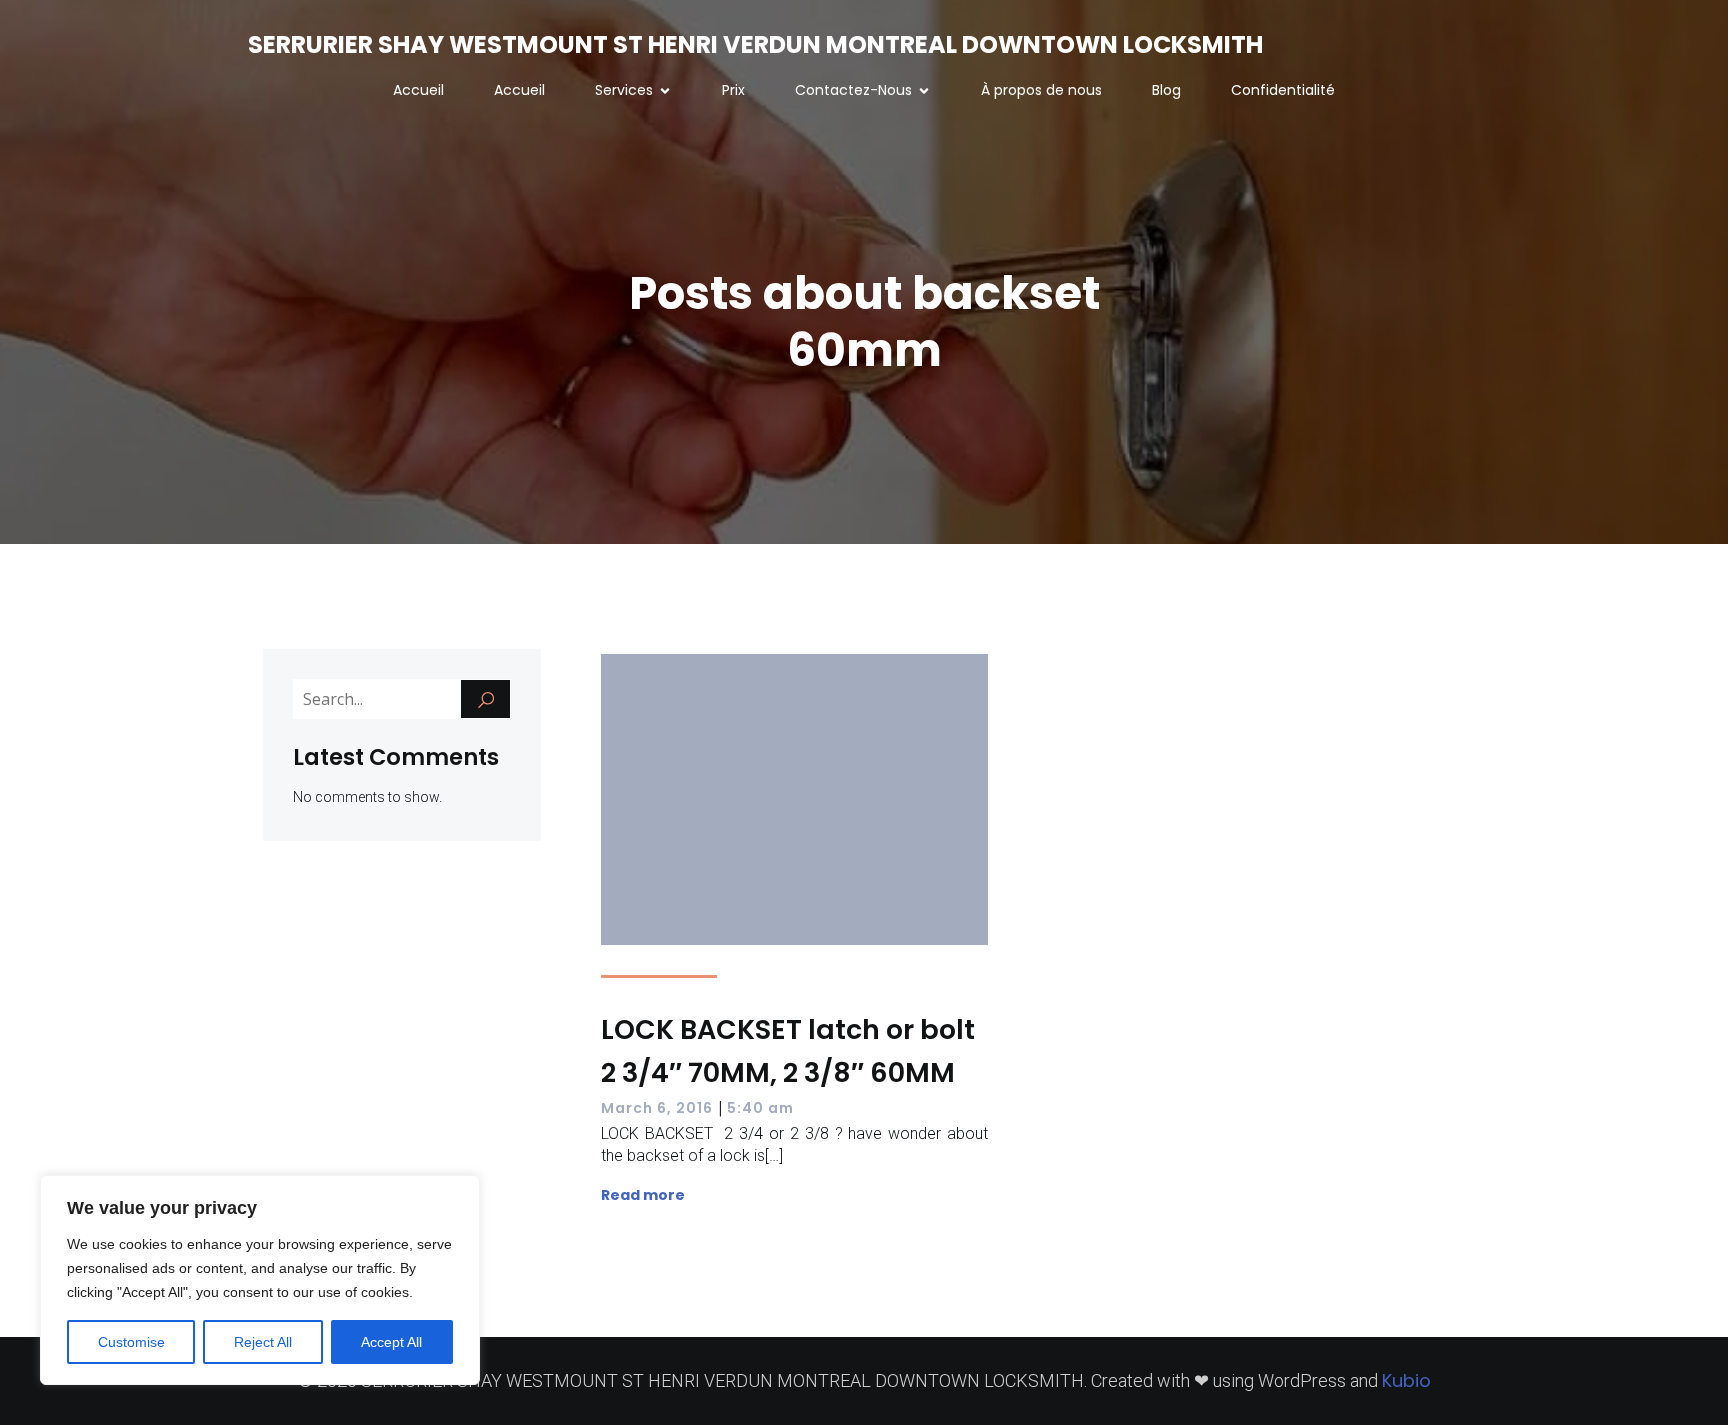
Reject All (263, 1342)
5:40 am (760, 1108)
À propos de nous (1041, 90)
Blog (1166, 90)
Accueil (418, 90)
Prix (733, 90)
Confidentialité (1283, 90)
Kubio (1406, 1380)
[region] (260, 1280)
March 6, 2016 (657, 1108)
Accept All (391, 1342)
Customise (131, 1342)
